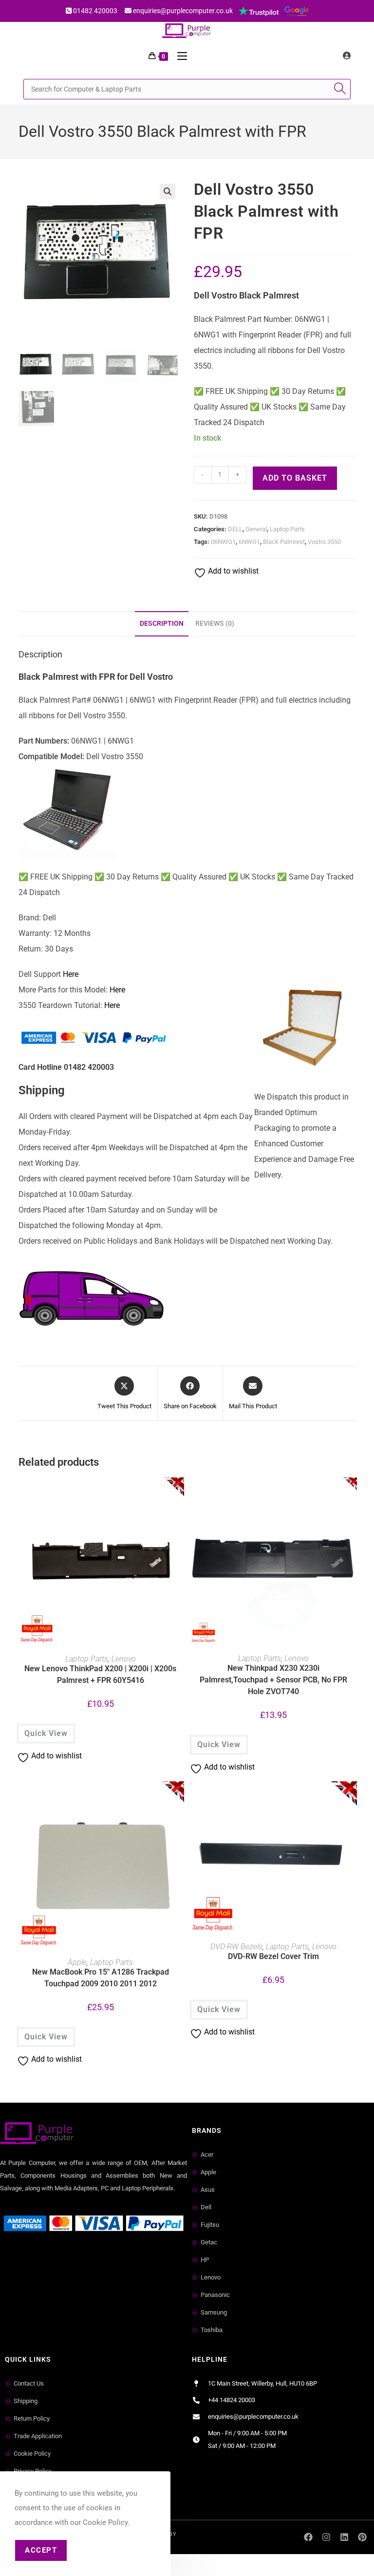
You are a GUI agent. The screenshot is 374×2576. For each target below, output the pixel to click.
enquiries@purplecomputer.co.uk (183, 11)
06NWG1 (223, 542)
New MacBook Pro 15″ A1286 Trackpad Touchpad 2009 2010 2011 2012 (101, 1978)
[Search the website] (187, 88)
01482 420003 (95, 11)
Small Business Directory (43, 2259)
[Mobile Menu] (178, 56)
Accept (41, 2550)
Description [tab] (162, 624)
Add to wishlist (232, 571)
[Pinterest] (362, 2537)
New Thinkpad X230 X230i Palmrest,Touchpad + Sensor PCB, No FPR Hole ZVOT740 (273, 1680)
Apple (77, 1962)
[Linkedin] (344, 2537)
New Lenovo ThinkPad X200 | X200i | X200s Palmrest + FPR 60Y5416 (100, 1674)
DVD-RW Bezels (236, 1947)
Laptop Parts (287, 529)
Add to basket (295, 478)
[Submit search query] (341, 89)
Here (71, 974)
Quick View (46, 1733)
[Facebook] (309, 2537)
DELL (235, 529)
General (256, 529)
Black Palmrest (284, 542)
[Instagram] (327, 2537)
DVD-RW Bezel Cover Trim (273, 1956)
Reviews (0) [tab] (215, 624)
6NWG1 (249, 542)
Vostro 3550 (324, 542)
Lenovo (124, 1659)
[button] (168, 191)
